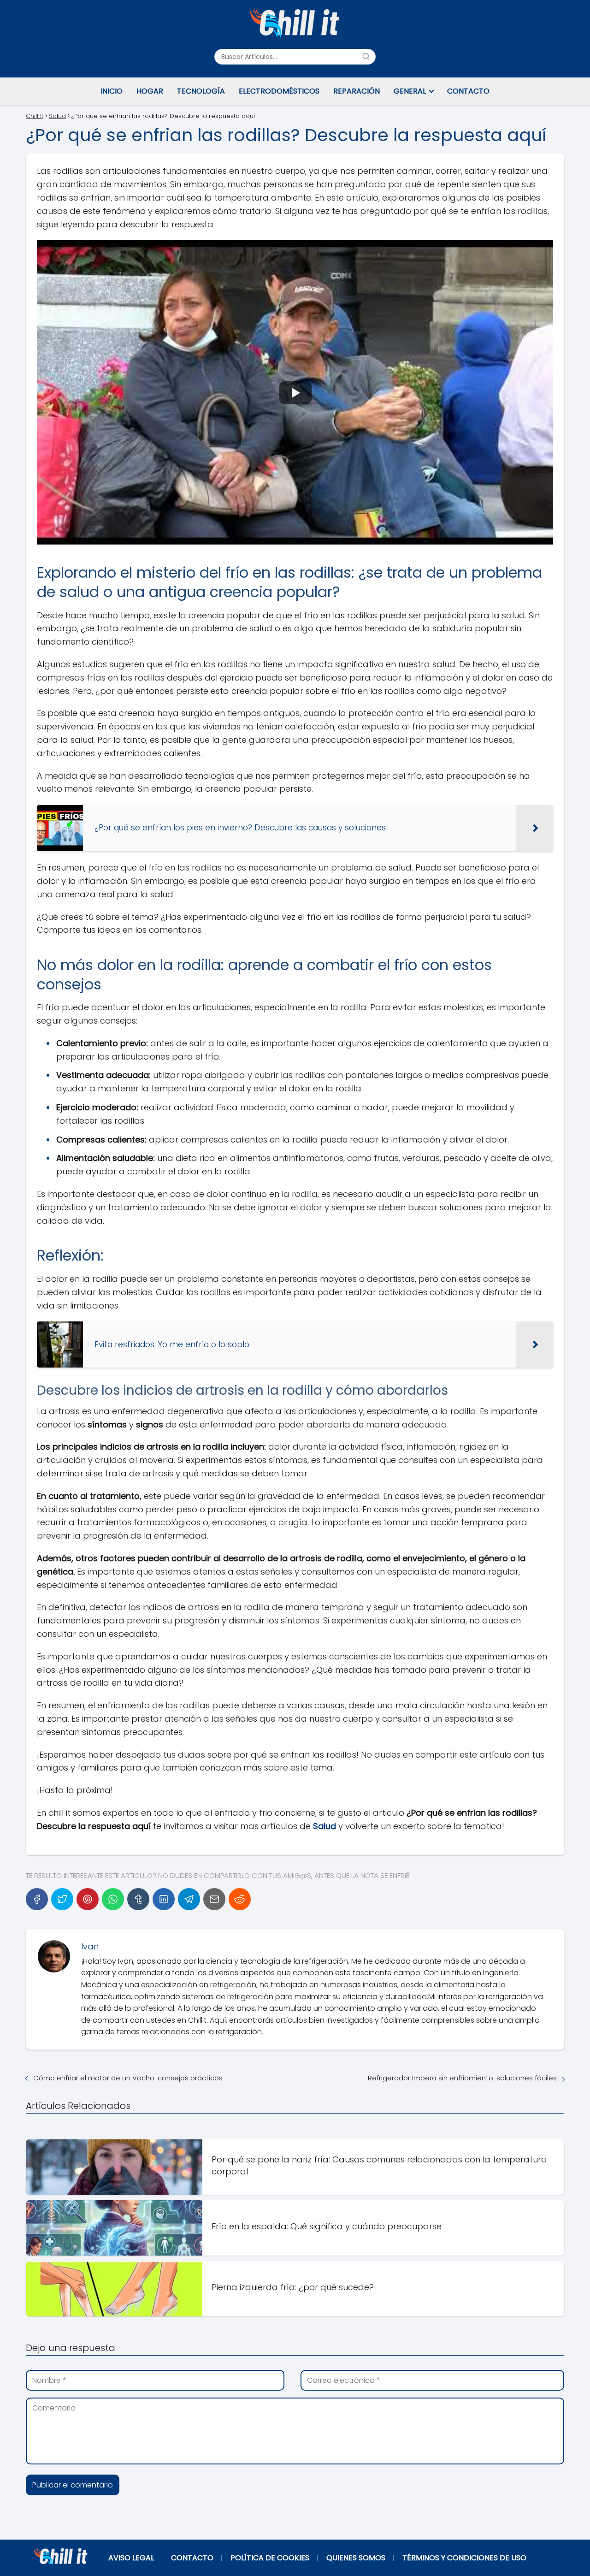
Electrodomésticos (279, 91)
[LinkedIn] (164, 1899)
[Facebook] (37, 1899)
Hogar (150, 91)
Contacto (468, 91)
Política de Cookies (270, 2558)
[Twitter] (62, 1899)
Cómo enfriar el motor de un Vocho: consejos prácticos (128, 2078)
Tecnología (201, 91)
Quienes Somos (356, 2558)
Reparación (357, 91)
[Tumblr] (138, 1899)
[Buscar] (366, 56)
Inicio (112, 91)
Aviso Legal (131, 2558)
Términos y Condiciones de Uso (464, 2558)
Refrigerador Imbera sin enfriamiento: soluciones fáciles (462, 2078)
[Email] (214, 1899)
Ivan (90, 1946)
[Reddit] (240, 1899)
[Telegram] (189, 1899)
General (410, 91)
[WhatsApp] (113, 1899)
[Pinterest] (88, 1899)
